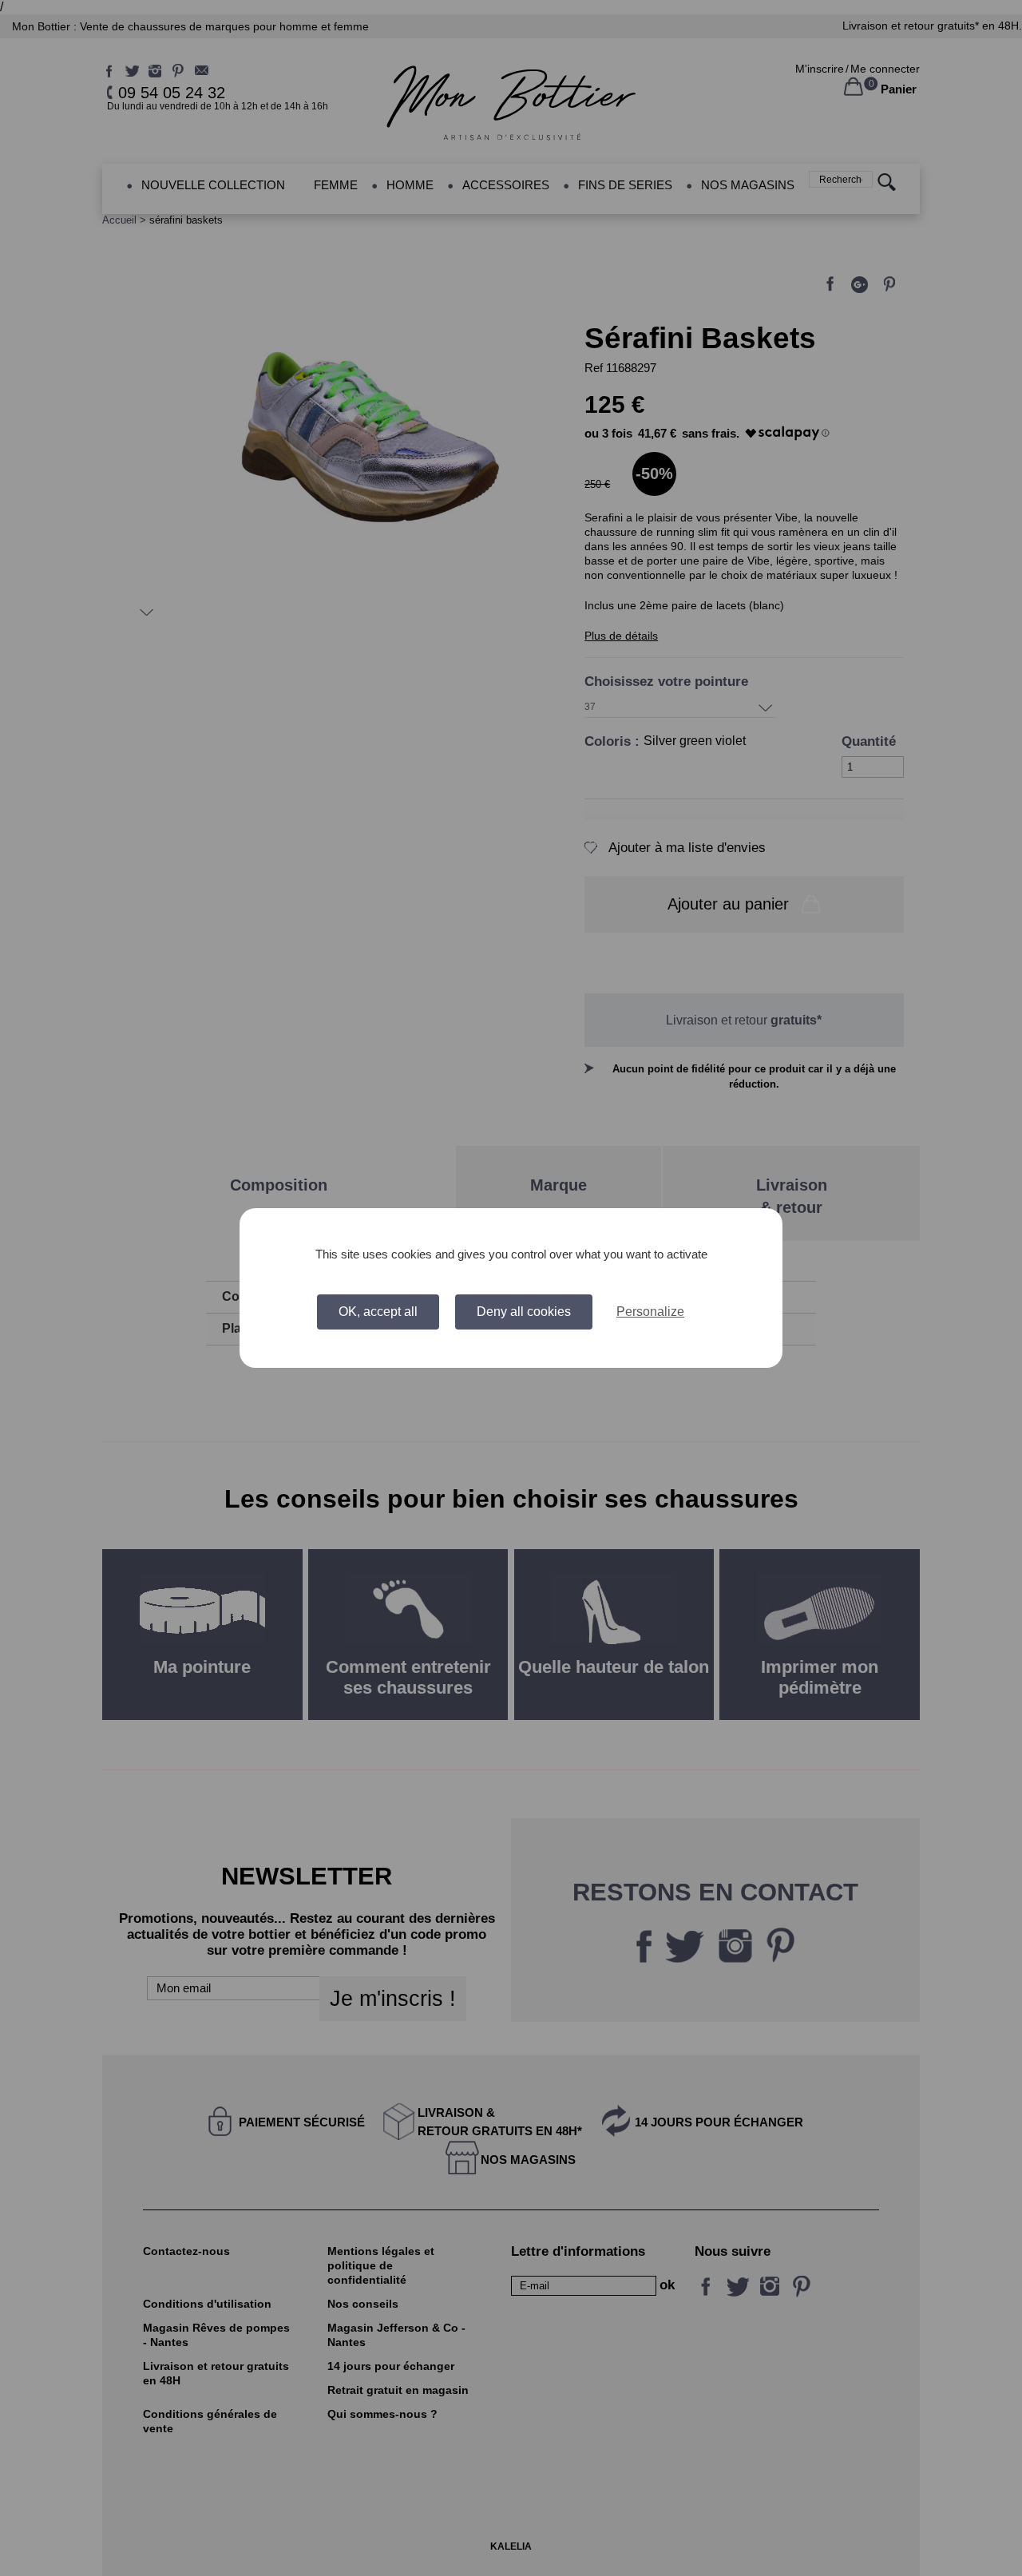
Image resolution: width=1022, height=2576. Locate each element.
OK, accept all (378, 1312)
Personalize (650, 1312)
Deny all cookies (524, 1312)
